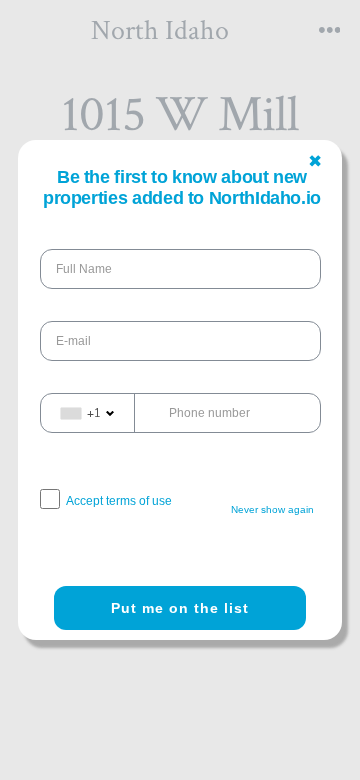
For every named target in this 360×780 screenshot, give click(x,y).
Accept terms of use (119, 501)
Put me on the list (180, 608)
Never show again (272, 509)
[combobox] (88, 413)
